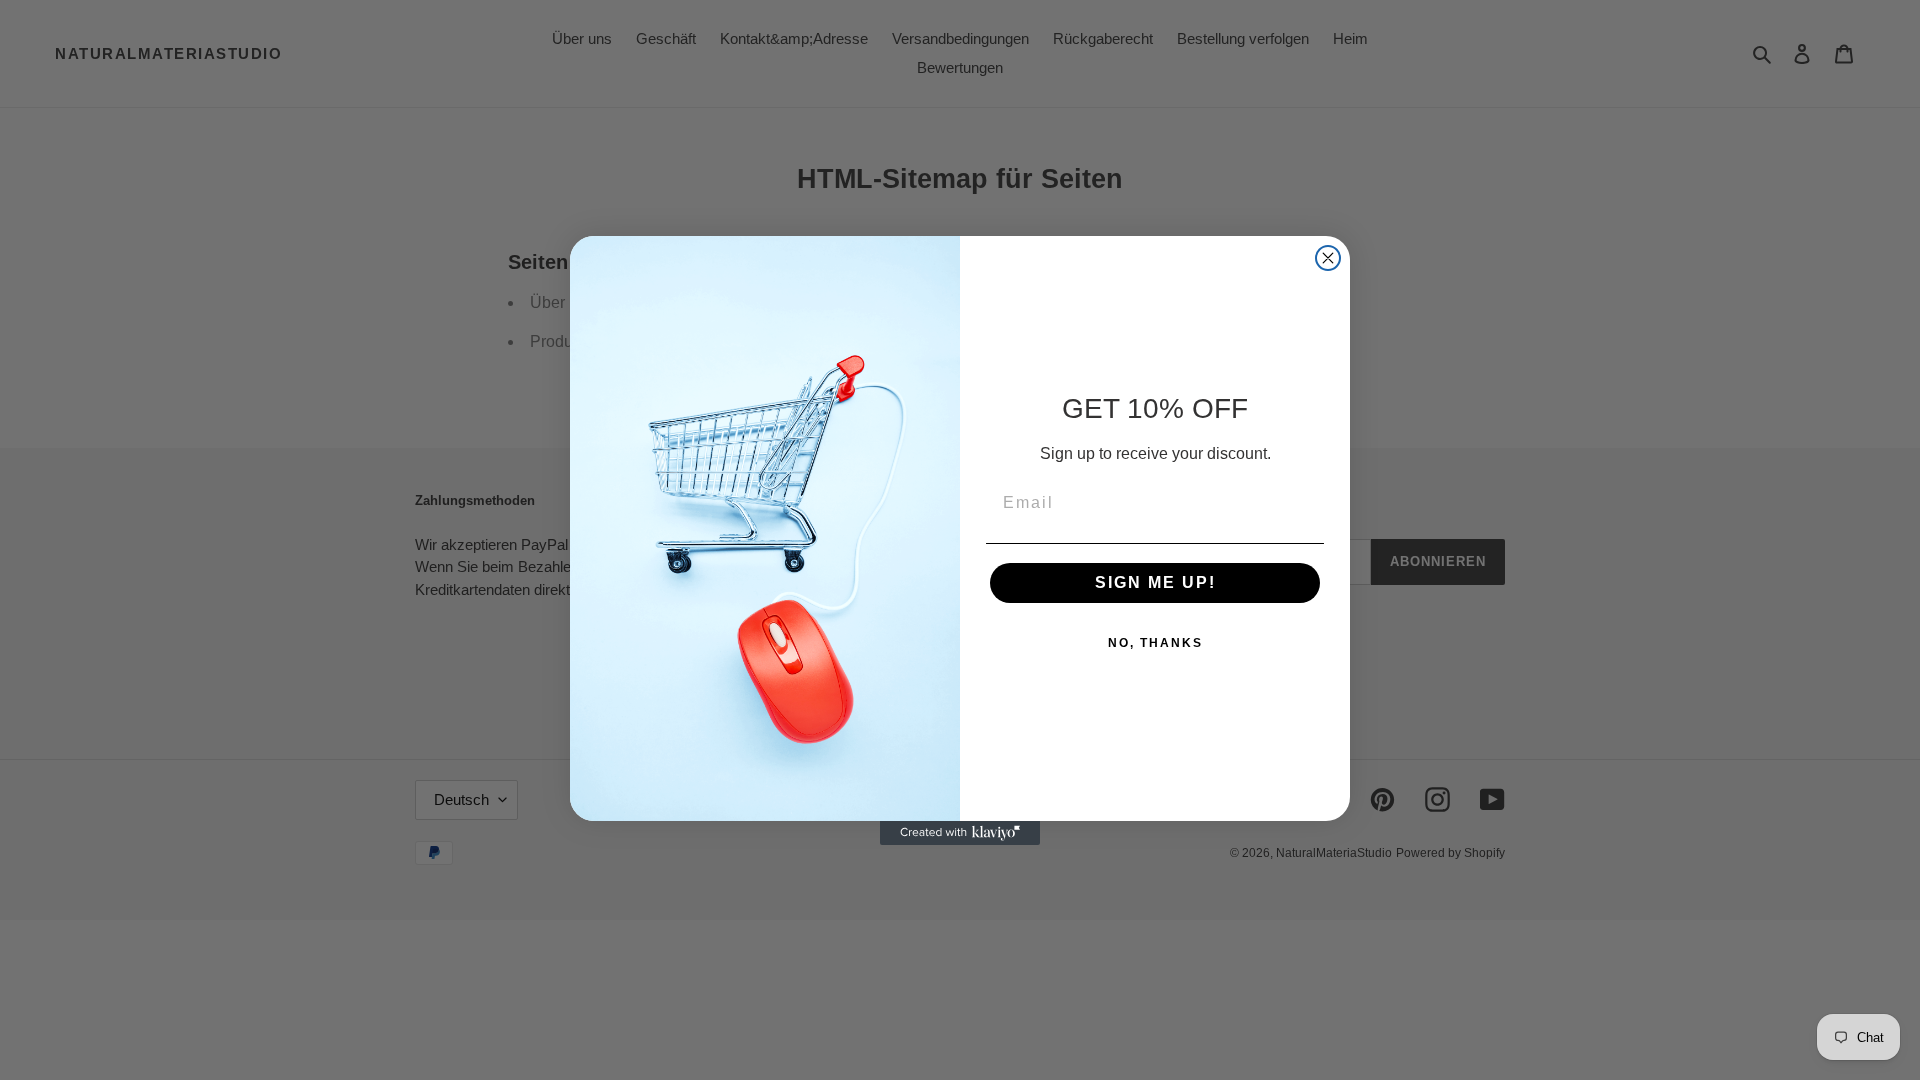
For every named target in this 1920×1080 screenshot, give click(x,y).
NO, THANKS (1155, 643)
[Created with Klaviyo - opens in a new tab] (960, 833)
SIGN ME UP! (1155, 582)
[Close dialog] (1328, 258)
